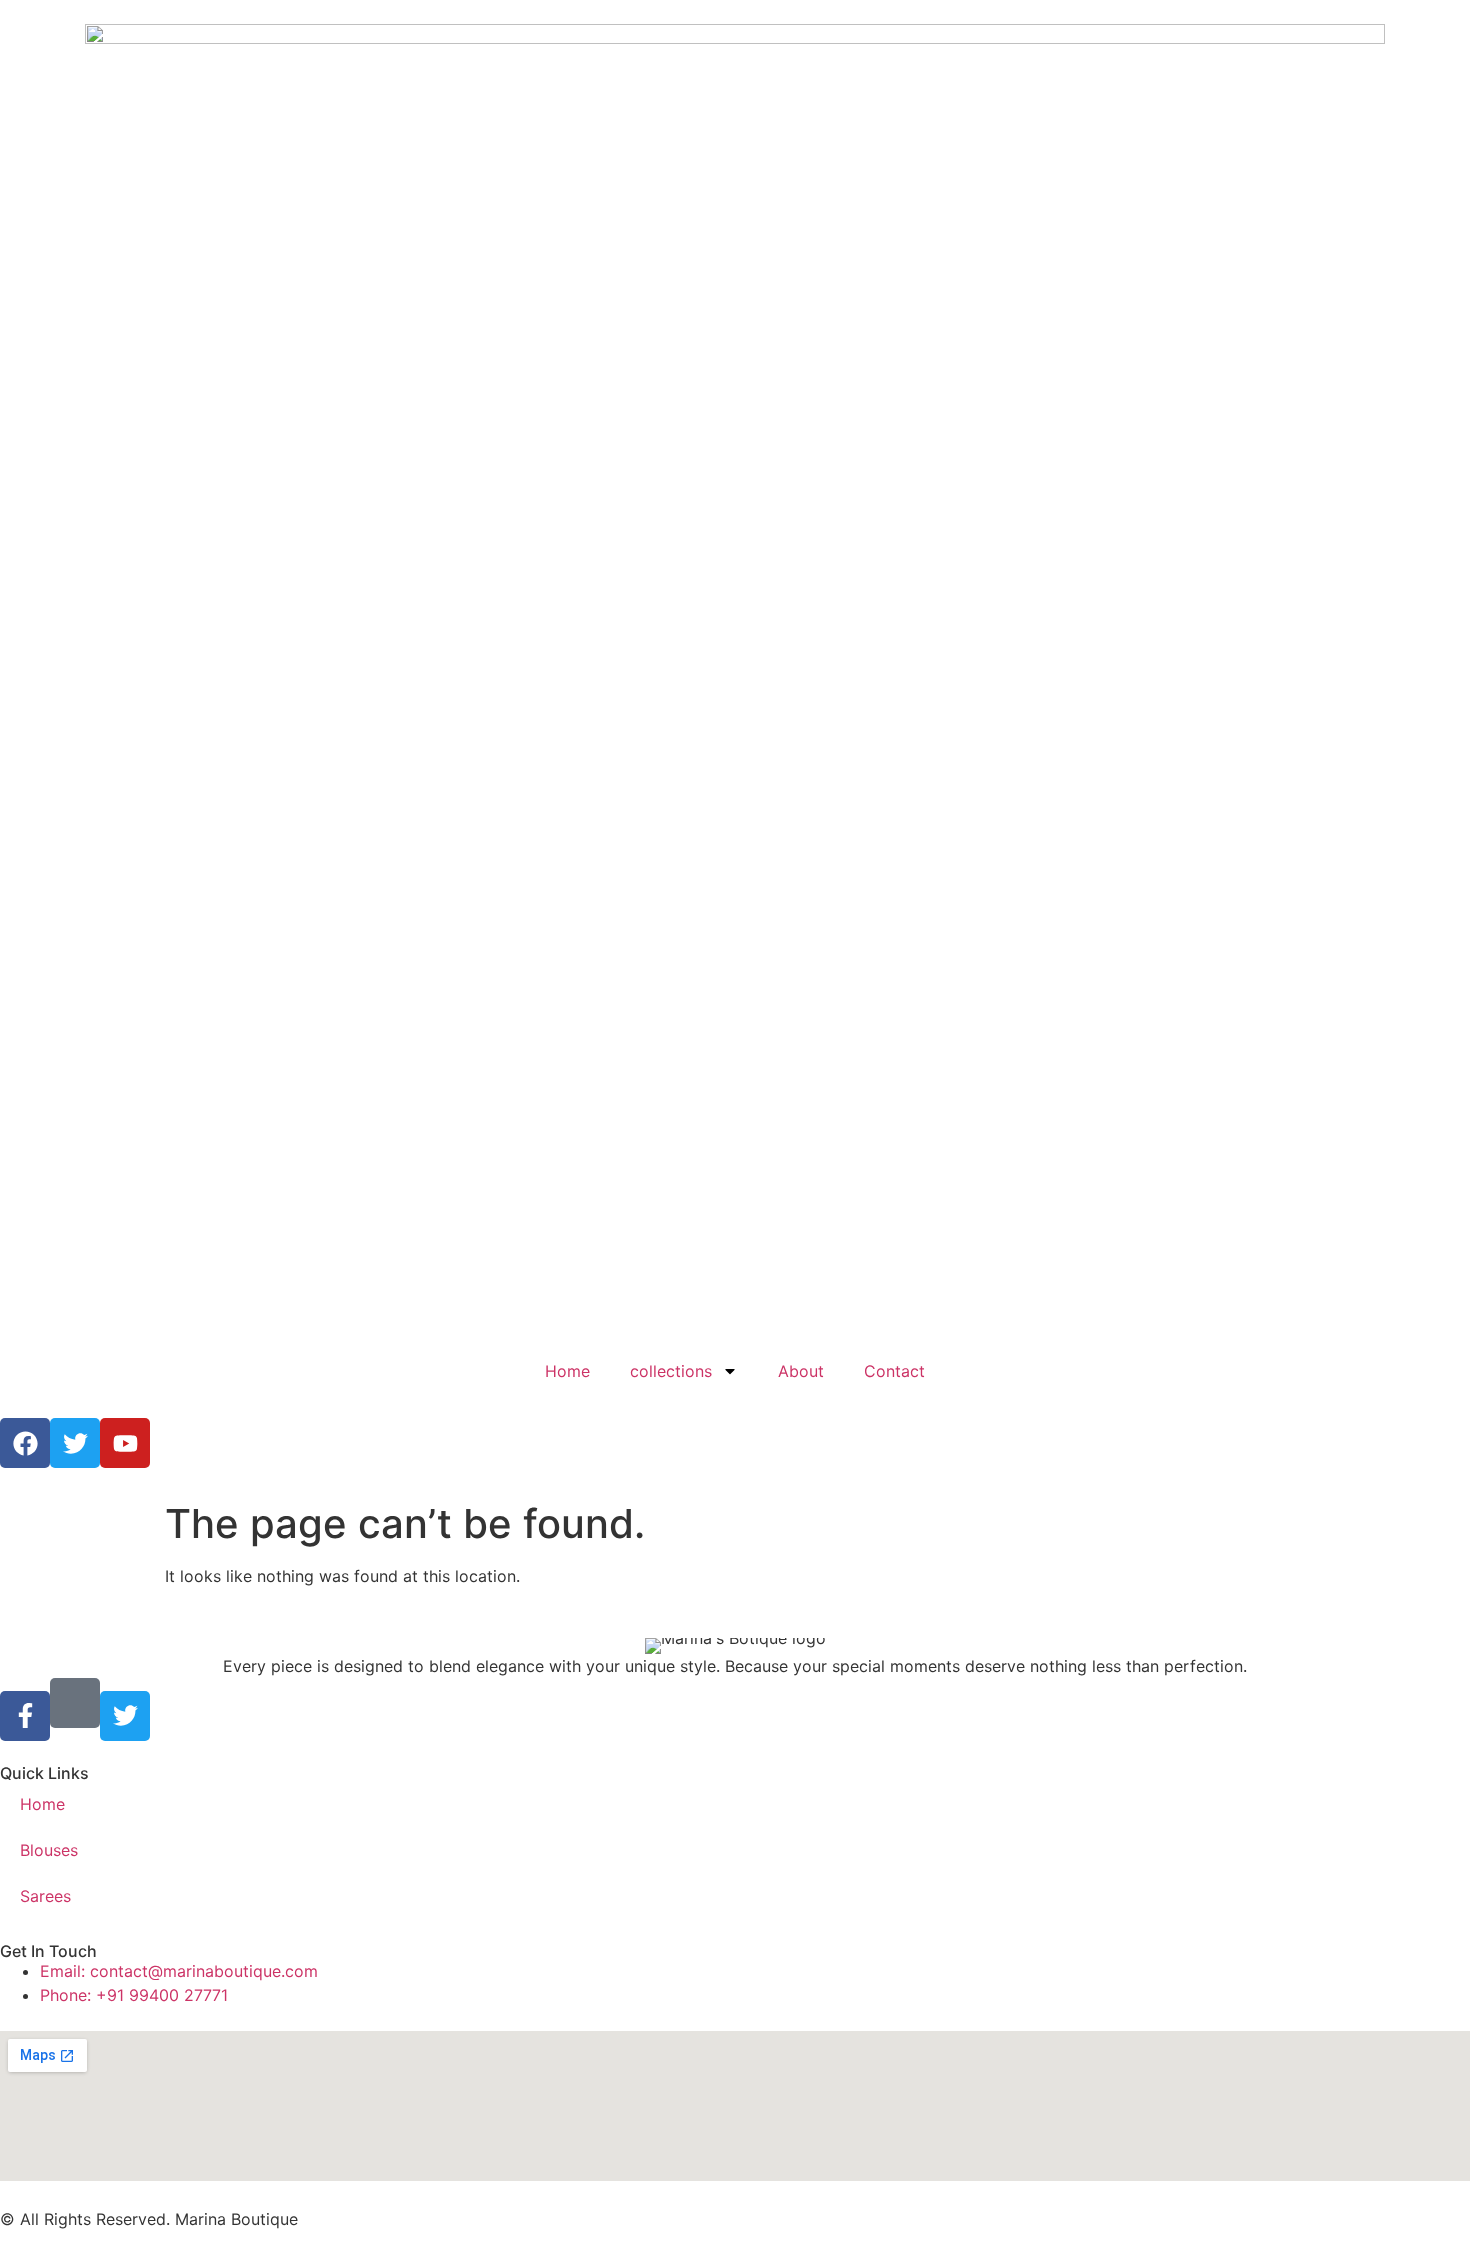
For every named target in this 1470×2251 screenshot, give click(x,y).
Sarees (45, 1896)
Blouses (49, 1850)
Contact (894, 1371)
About (801, 1371)
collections (671, 1371)
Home (567, 1371)
